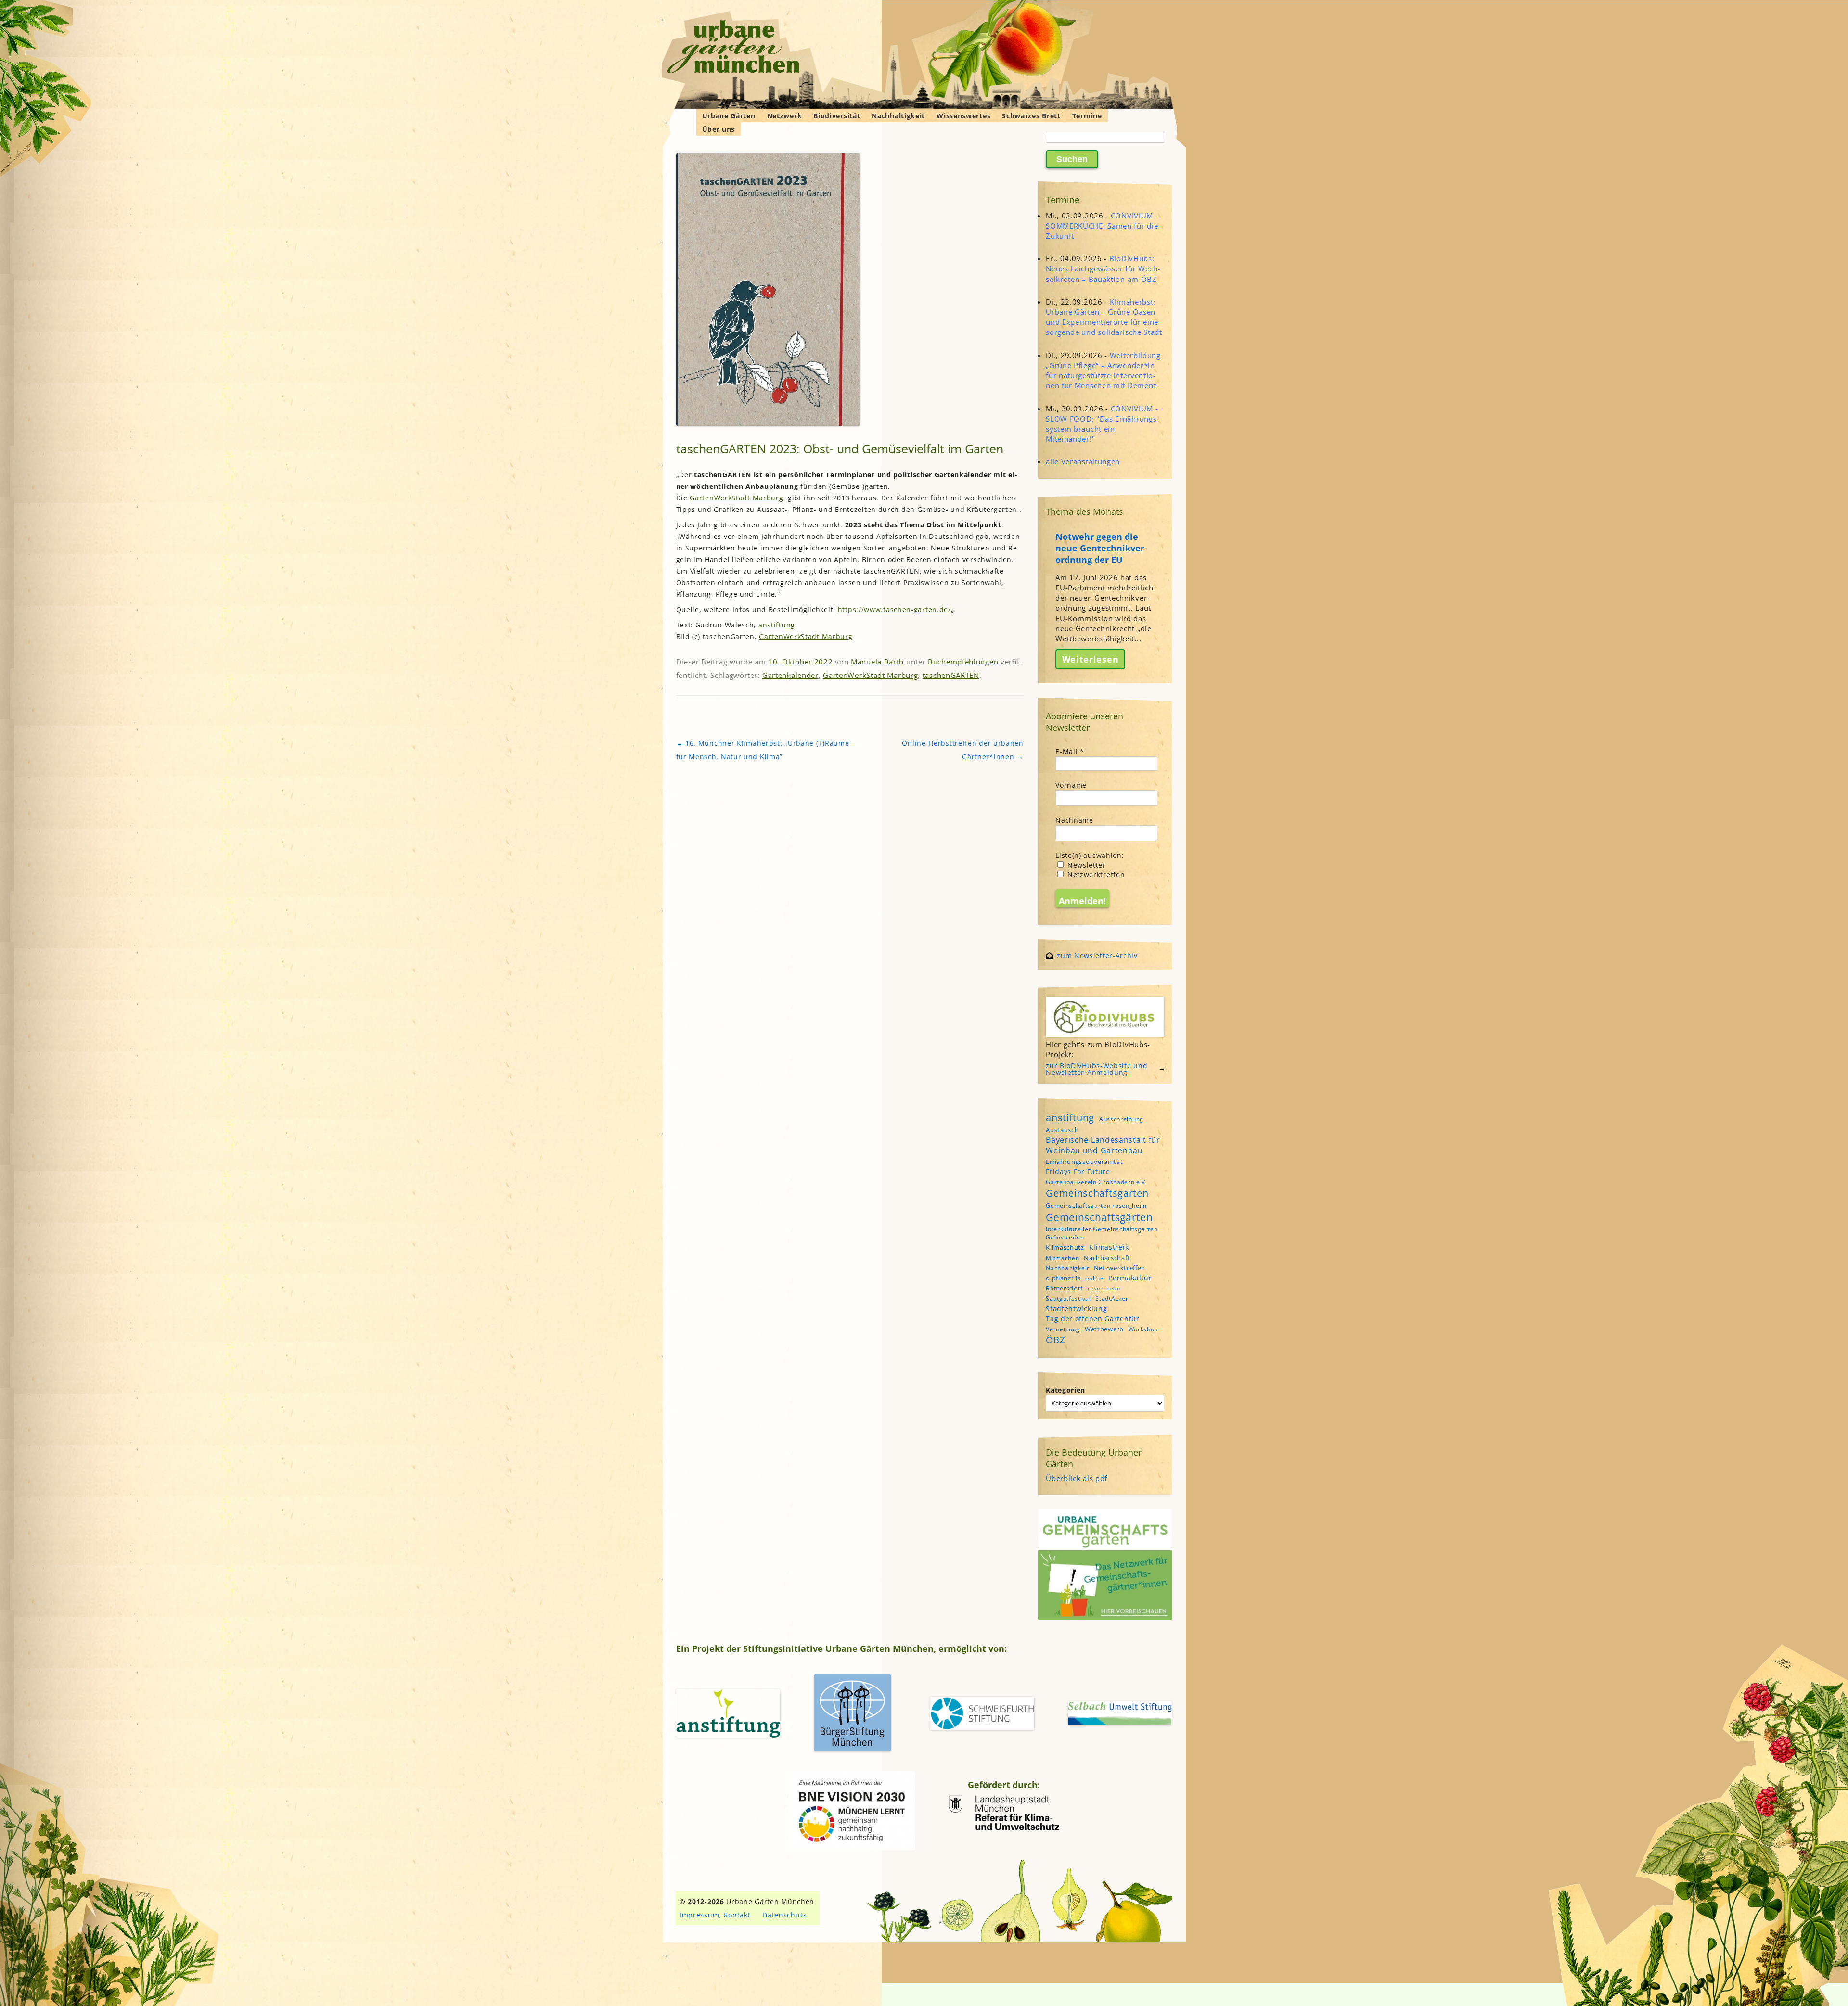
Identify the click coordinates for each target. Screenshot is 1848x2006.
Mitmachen (1062, 1258)
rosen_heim (1104, 1289)
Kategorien (1065, 1390)
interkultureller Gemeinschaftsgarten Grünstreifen (1102, 1233)
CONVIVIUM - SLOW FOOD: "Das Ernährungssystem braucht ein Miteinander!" (1102, 424)
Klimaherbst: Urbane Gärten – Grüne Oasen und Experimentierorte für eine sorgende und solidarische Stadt (1104, 317)
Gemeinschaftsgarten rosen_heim (1096, 1206)
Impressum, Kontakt (715, 1915)
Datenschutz (784, 1915)
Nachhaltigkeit (898, 116)
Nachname (1074, 820)
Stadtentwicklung (1076, 1309)
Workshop (1143, 1329)
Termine (1087, 116)
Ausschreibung (1121, 1119)
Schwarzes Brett (1031, 116)
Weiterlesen (1091, 659)
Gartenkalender (790, 675)
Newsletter (1085, 865)
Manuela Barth (877, 662)
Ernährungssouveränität (1084, 1162)
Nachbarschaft (1107, 1258)
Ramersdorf (1064, 1288)
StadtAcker (1112, 1298)
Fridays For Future (1078, 1171)
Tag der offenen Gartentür (1093, 1319)
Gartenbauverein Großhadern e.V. (1097, 1182)
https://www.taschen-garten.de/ (894, 609)
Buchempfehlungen (963, 662)
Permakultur (1130, 1278)
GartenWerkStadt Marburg (736, 498)
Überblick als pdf (1077, 1478)
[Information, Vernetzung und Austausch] (734, 48)
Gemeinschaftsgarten (1097, 1193)
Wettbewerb (1104, 1329)
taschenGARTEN (951, 675)
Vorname (1071, 785)
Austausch (1062, 1130)
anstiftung (777, 625)
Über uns (719, 129)
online (1094, 1278)
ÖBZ (1055, 1340)
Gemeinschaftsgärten (1099, 1217)
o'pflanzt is (1063, 1278)
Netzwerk (785, 116)
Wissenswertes (963, 116)
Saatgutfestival (1068, 1298)
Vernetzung (1063, 1329)
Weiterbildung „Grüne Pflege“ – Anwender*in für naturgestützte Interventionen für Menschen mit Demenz (1103, 371)
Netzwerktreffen (1095, 875)
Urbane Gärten (729, 116)
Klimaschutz (1065, 1247)
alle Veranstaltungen (1083, 461)
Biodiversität (837, 116)
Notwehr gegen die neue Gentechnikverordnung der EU (1101, 548)
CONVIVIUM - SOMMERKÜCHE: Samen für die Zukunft (1102, 226)
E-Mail (1070, 751)
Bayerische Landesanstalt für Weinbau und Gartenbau (1103, 1145)
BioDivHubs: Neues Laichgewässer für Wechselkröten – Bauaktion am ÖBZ (1103, 268)
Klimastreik (1109, 1247)
